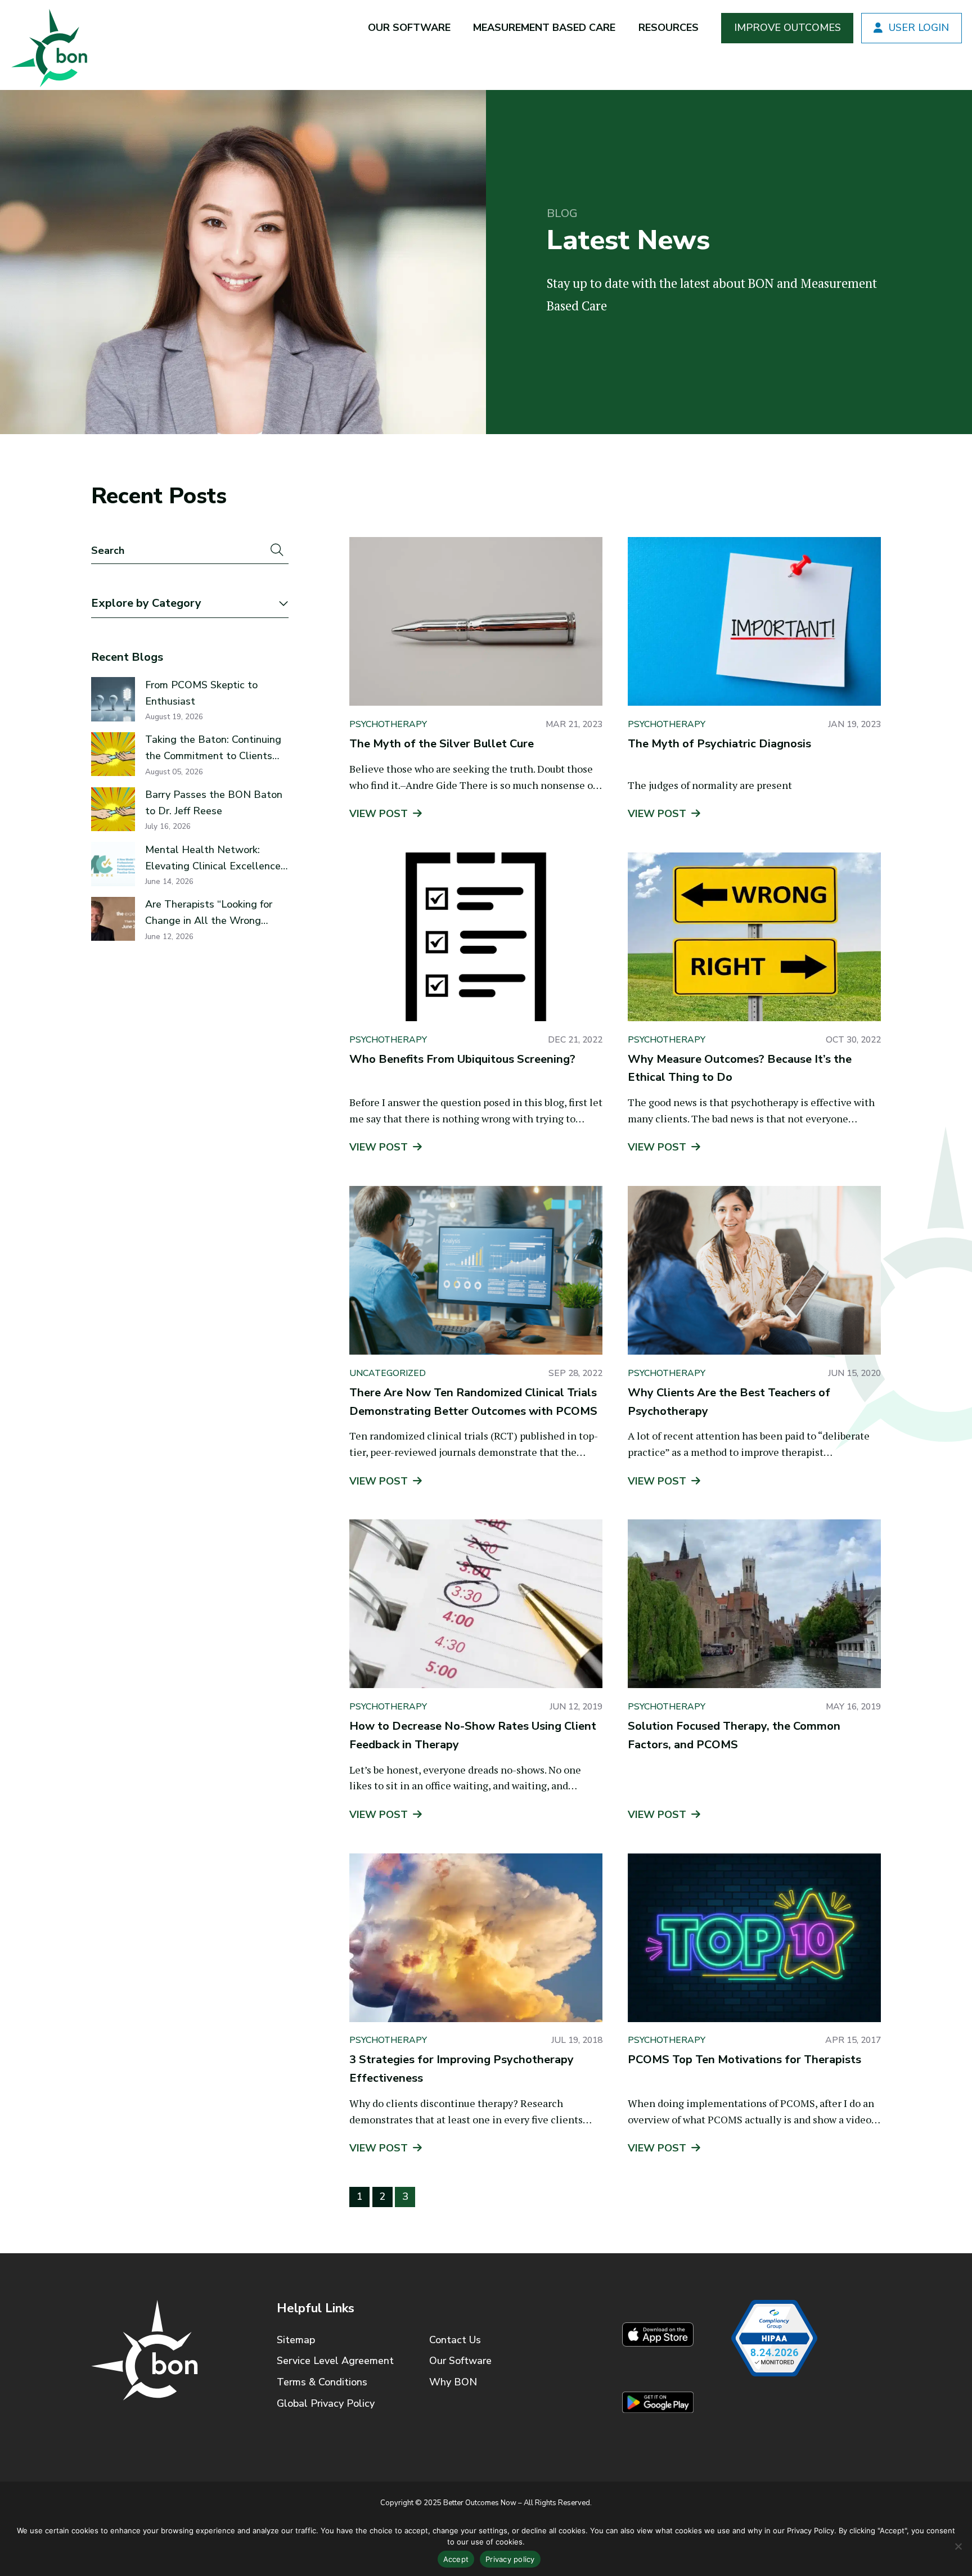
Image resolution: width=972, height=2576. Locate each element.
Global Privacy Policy (326, 2403)
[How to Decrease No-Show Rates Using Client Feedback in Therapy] (476, 1604)
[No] (958, 2546)
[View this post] (113, 699)
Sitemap (296, 2340)
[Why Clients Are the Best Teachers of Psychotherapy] (754, 1270)
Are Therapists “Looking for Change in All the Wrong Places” (209, 913)
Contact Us (455, 2340)
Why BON (453, 2382)
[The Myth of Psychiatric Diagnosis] (754, 621)
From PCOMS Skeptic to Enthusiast (201, 693)
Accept (456, 2559)
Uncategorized (388, 1373)
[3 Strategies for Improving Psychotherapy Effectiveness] (476, 1938)
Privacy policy (510, 2559)
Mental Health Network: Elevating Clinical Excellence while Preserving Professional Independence (214, 859)
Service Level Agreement (335, 2361)
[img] (48, 45)
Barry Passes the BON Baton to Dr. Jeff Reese (214, 803)
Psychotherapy (388, 724)
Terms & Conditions (322, 2382)
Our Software (409, 28)
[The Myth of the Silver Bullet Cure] (476, 621)
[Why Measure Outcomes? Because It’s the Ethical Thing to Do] (754, 937)
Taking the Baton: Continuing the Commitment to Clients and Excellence (213, 748)
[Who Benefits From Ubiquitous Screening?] (476, 937)
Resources (669, 28)
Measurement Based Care (544, 28)
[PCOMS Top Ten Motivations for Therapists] (754, 1938)
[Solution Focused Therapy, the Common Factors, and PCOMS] (754, 1604)
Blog (562, 214)
